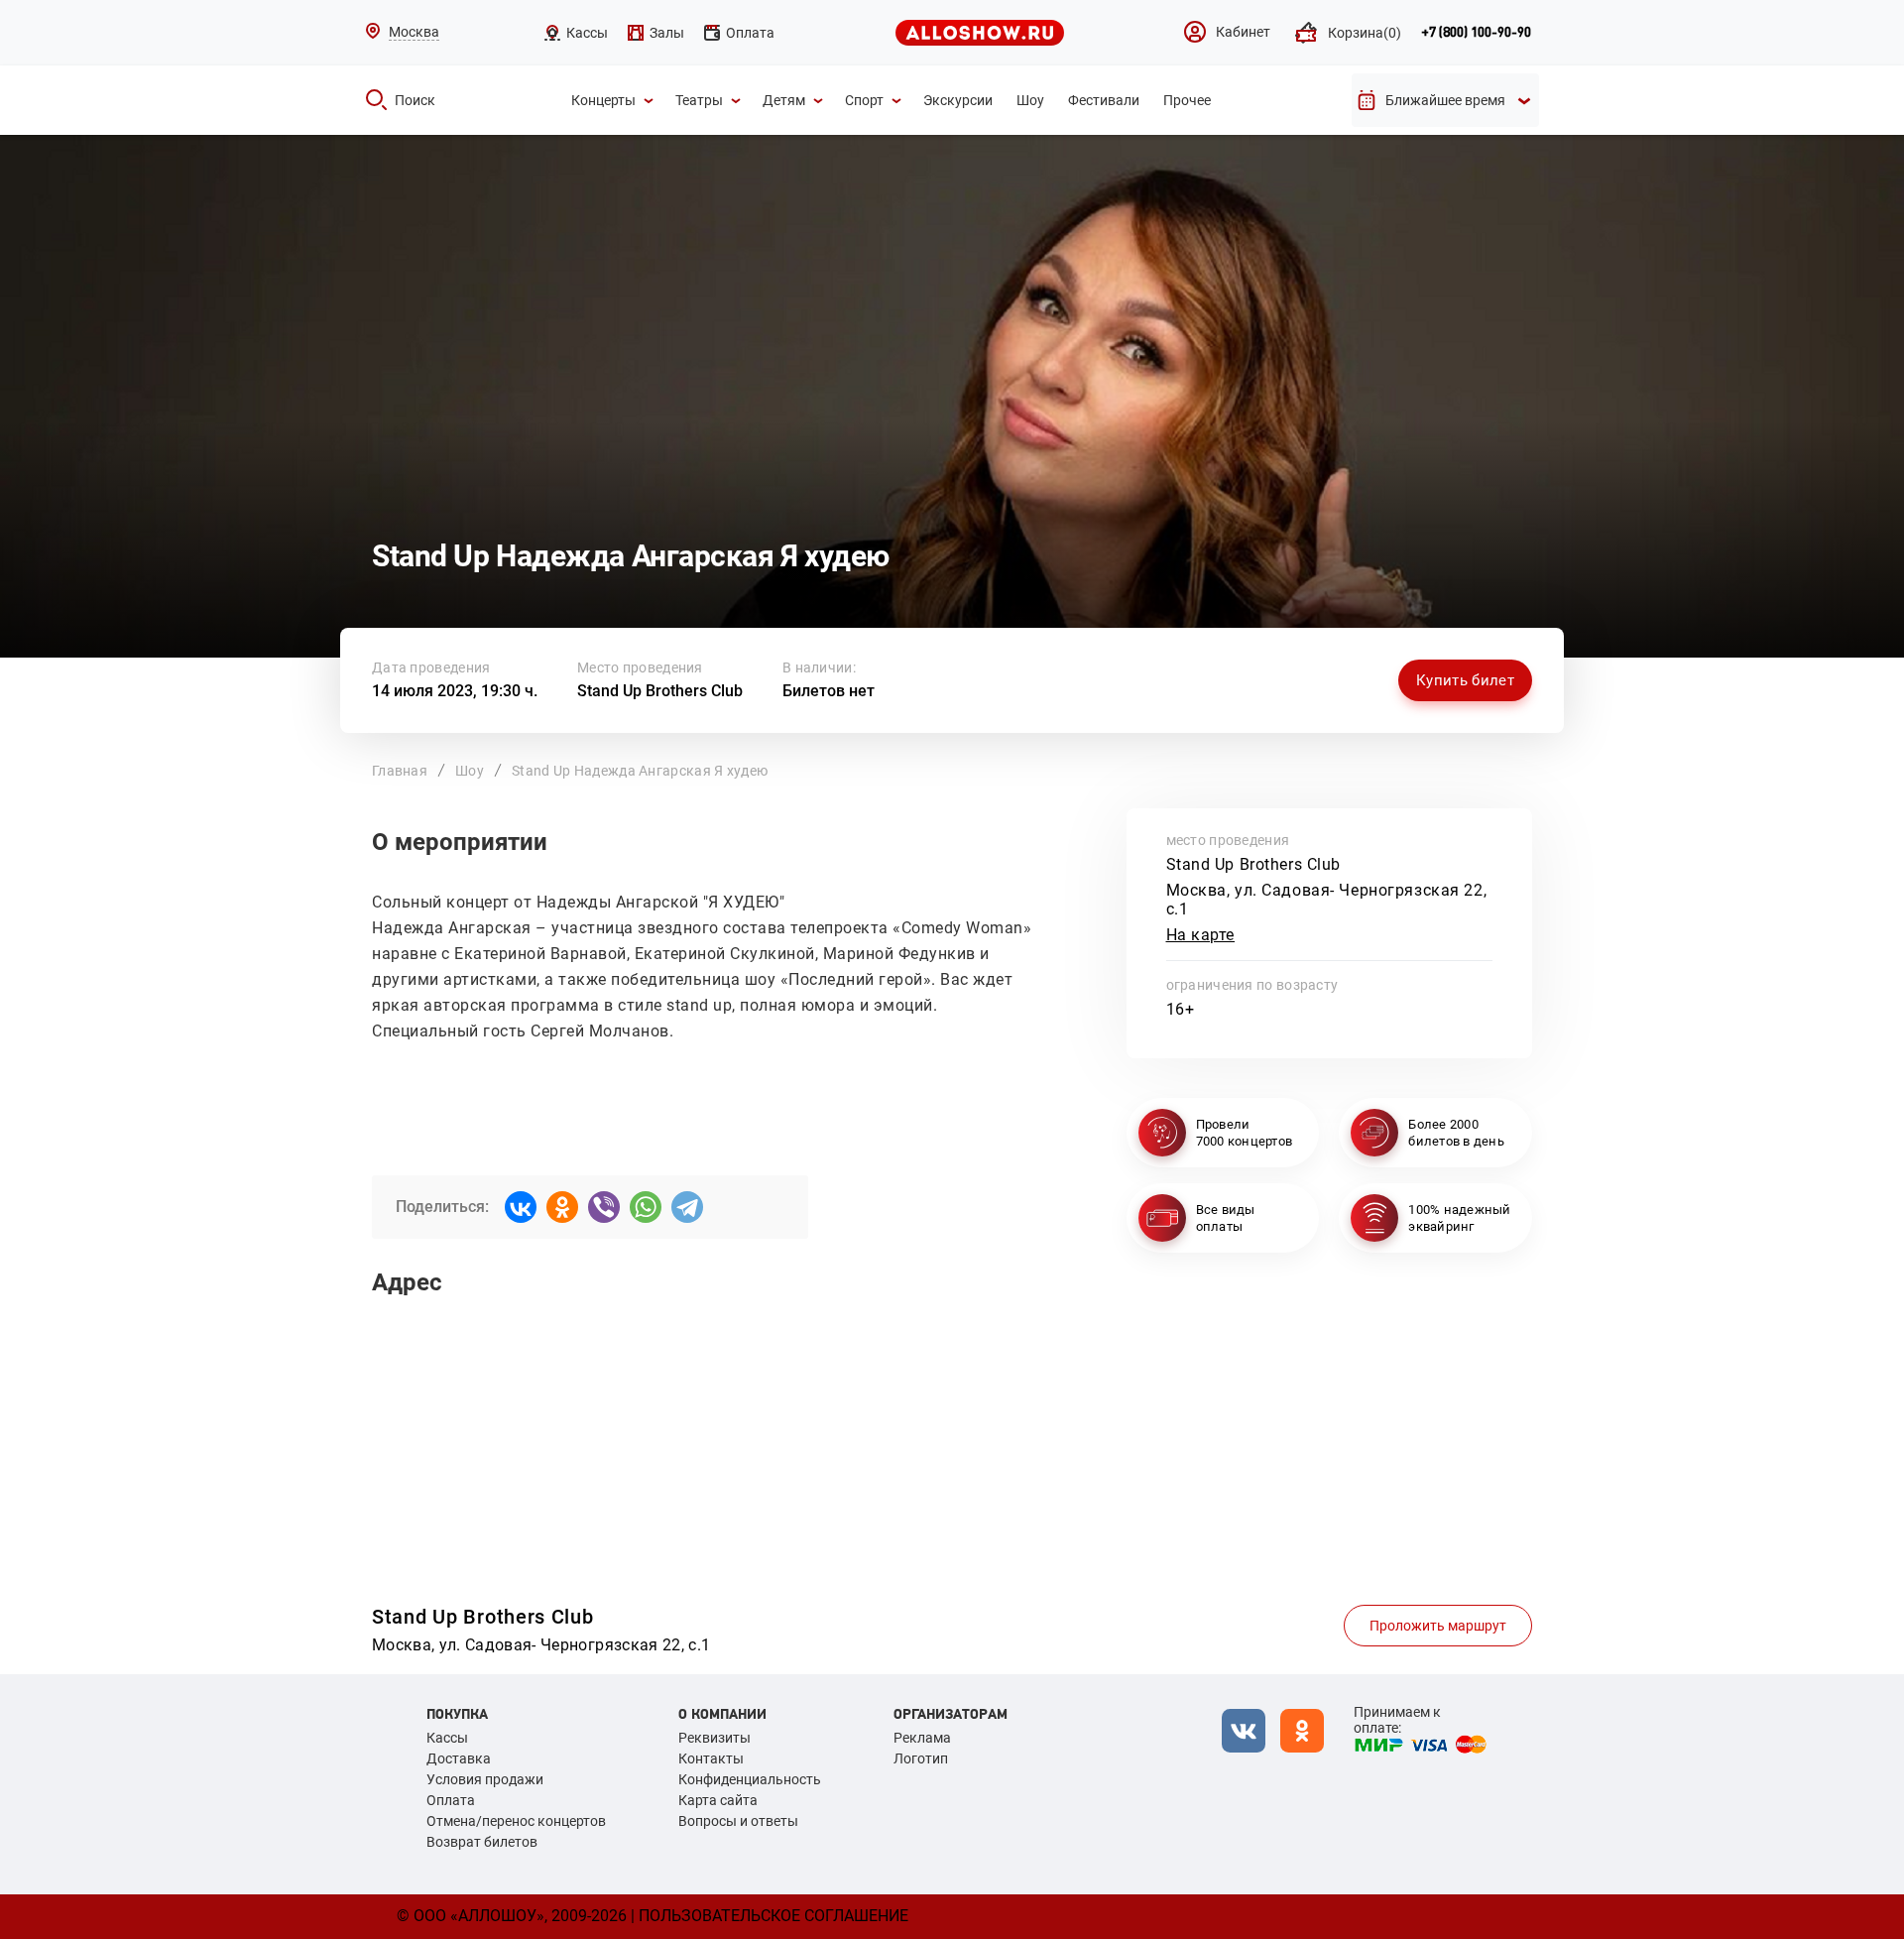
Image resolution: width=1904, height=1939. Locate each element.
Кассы (447, 1738)
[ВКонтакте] (521, 1207)
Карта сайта (718, 1800)
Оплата (451, 1800)
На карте (1201, 935)
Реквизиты (714, 1738)
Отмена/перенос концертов (516, 1821)
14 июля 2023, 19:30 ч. (455, 691)
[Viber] (604, 1207)
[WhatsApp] (646, 1207)
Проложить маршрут (1438, 1626)
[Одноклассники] (562, 1207)
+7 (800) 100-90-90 (1476, 33)
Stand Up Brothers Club (660, 691)
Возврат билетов (482, 1842)
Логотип (921, 1758)
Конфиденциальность (750, 1779)
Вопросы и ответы (738, 1821)
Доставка (459, 1758)
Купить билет (1465, 680)
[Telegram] (687, 1207)
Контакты (711, 1758)
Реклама (922, 1738)
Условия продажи (485, 1779)
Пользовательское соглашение (773, 1916)
